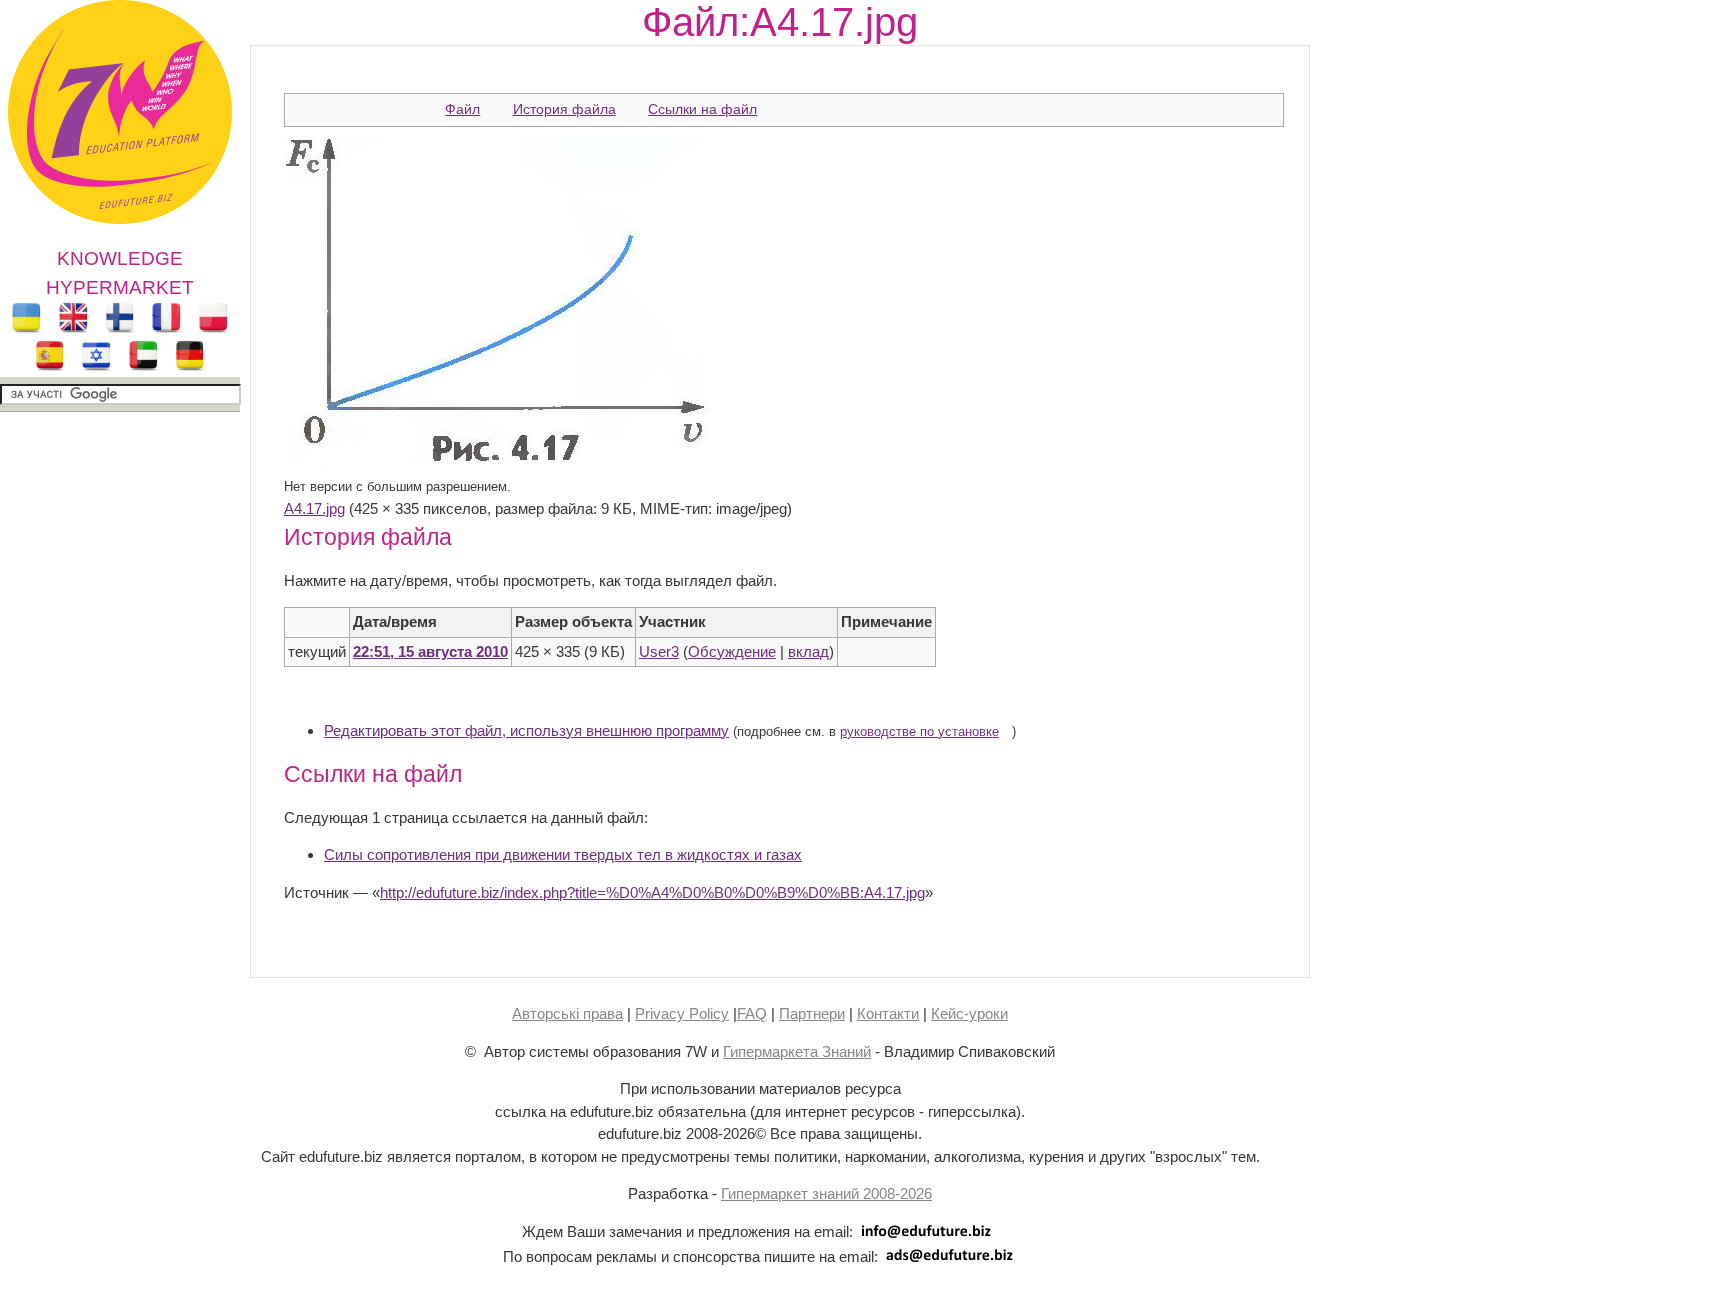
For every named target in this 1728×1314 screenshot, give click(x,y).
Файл (462, 109)
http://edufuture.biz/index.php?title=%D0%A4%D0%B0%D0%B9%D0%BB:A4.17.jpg (652, 892)
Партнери (812, 1013)
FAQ (752, 1013)
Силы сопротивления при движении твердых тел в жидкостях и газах (563, 854)
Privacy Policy (682, 1013)
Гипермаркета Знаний (797, 1051)
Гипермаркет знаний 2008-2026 (826, 1193)
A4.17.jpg (314, 508)
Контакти (888, 1013)
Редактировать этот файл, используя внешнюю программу (526, 730)
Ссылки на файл (702, 109)
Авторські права (567, 1013)
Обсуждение (732, 651)
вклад (808, 651)
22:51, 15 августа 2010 (430, 651)
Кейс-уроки (969, 1013)
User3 (659, 651)
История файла (564, 109)
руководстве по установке (919, 732)
